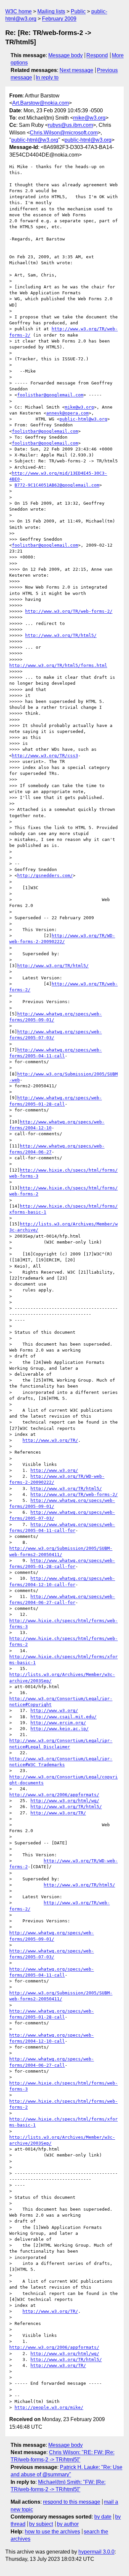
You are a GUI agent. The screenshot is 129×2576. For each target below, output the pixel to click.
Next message (76, 70)
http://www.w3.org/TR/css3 (45, 756)
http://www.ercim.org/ (58, 1723)
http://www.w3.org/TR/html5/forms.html (58, 665)
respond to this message (72, 2502)
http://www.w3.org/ (54, 1470)
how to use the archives (52, 2532)
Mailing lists (51, 11)
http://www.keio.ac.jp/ (60, 1729)
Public (78, 11)
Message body (65, 55)
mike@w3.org (89, 118)
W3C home (19, 11)
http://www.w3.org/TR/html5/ (61, 635)
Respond (97, 55)
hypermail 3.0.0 (96, 2552)
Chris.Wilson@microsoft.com (64, 133)
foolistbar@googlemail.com (50, 395)
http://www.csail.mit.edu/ (64, 1717)
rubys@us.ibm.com (70, 125)
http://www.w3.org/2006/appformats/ (54, 1795)
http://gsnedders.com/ (45, 875)
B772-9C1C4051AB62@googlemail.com (57, 485)
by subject (41, 2524)
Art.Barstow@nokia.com (41, 103)
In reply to (47, 77)
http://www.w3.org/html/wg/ (65, 1801)
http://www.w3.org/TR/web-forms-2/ (69, 611)
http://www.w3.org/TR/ (50, 1440)
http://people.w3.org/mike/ (49, 2407)
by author (68, 2524)
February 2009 (59, 19)
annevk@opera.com (67, 413)
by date (103, 2517)
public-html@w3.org (35, 140)
